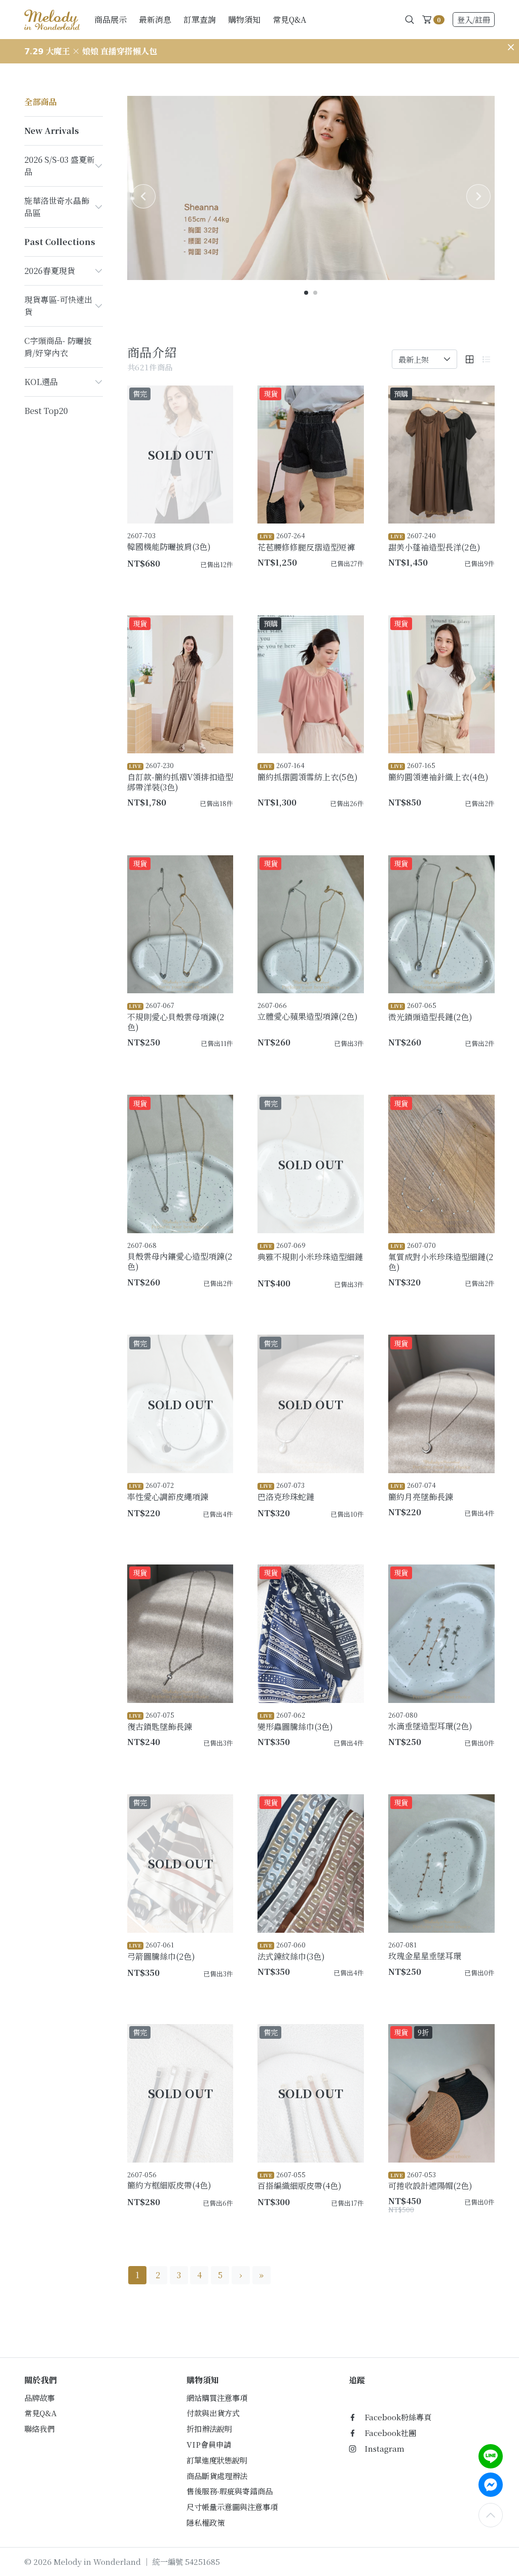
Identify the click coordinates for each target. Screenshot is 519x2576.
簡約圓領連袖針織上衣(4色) (438, 772)
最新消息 (155, 20)
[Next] (478, 196)
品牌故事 (40, 2398)
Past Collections (60, 242)
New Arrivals (52, 131)
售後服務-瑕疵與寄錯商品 (230, 2491)
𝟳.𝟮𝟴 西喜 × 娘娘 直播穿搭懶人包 (87, 51)
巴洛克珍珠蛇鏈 (286, 1491)
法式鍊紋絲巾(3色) (291, 1951)
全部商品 (41, 102)
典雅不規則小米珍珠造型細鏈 (310, 1251)
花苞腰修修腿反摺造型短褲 (306, 542)
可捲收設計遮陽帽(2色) (430, 2181)
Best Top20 (46, 411)
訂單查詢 (200, 20)
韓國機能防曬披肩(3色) (169, 542)
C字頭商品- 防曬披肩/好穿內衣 (58, 347)
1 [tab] (307, 293)
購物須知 (244, 20)
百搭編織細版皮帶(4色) (300, 2181)
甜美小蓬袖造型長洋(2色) (434, 542)
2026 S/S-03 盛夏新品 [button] (60, 166)
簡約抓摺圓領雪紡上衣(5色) (308, 772)
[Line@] (491, 2456)
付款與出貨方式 (213, 2413)
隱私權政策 (206, 2522)
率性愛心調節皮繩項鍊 (168, 1491)
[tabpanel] (311, 188)
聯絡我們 (40, 2429)
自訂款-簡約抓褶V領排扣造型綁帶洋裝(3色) (180, 777)
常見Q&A (289, 20)
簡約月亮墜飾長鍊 (421, 1491)
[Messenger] (491, 2485)
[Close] (511, 47)
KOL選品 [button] (41, 382)
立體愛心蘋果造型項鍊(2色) (308, 1011)
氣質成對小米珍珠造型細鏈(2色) (441, 1257)
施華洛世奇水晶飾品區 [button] (57, 207)
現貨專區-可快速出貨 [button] (58, 306)
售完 (217, 1530)
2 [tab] (316, 293)
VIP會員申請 (209, 2444)
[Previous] (143, 196)
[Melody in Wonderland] (52, 19)
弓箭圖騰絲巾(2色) (161, 1951)
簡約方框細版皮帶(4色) (169, 2181)
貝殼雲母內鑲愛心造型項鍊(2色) (180, 1256)
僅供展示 (212, 581)
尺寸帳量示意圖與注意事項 (232, 2507)
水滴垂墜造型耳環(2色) (430, 1721)
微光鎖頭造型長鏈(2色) (430, 1012)
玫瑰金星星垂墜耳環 (425, 1951)
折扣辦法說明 (209, 2429)
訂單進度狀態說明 (217, 2460)
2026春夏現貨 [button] (50, 271)
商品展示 (110, 20)
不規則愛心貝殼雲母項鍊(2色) (176, 1017)
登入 (474, 20)
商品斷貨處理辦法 (217, 2476)
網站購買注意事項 (217, 2398)
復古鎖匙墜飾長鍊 (160, 1721)
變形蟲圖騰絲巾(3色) (295, 1721)
